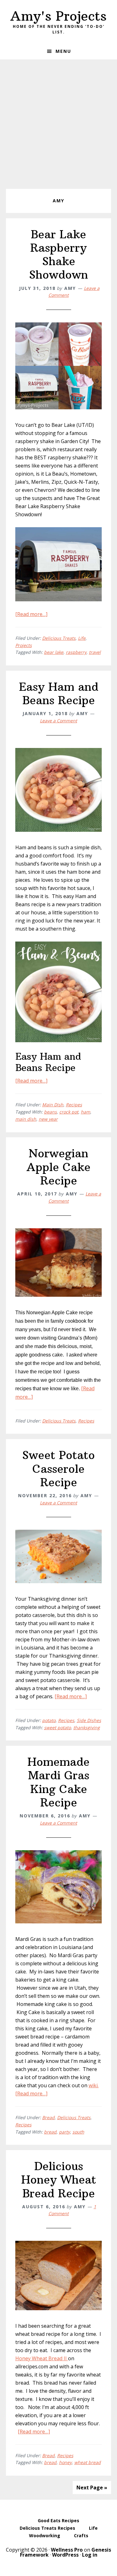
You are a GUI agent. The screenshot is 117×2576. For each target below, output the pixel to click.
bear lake (54, 652)
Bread (48, 2117)
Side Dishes (89, 1720)
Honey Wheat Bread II (42, 2358)
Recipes (74, 1105)
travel (95, 652)
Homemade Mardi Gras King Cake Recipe (58, 1782)
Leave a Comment (58, 721)
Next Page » (92, 2488)
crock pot (69, 1112)
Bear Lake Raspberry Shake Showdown (58, 255)
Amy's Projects (58, 16)
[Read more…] (31, 614)
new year (48, 1119)
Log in (90, 2555)
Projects (24, 645)
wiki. (94, 2085)
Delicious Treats (59, 638)
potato (49, 1720)
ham (85, 1112)
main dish (26, 1119)
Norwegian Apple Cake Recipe (58, 1167)
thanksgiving (87, 1727)
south (78, 2132)
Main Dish (53, 1105)
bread (50, 2132)
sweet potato (57, 1727)
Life (82, 638)
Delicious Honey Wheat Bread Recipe (59, 2180)
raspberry (76, 652)
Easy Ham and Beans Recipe (59, 694)
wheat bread (88, 2462)
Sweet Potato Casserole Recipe (58, 1469)
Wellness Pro (67, 2550)
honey (65, 2462)
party (64, 2132)
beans (50, 1112)
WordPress (65, 2555)
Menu (63, 51)
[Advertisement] (58, 121)
